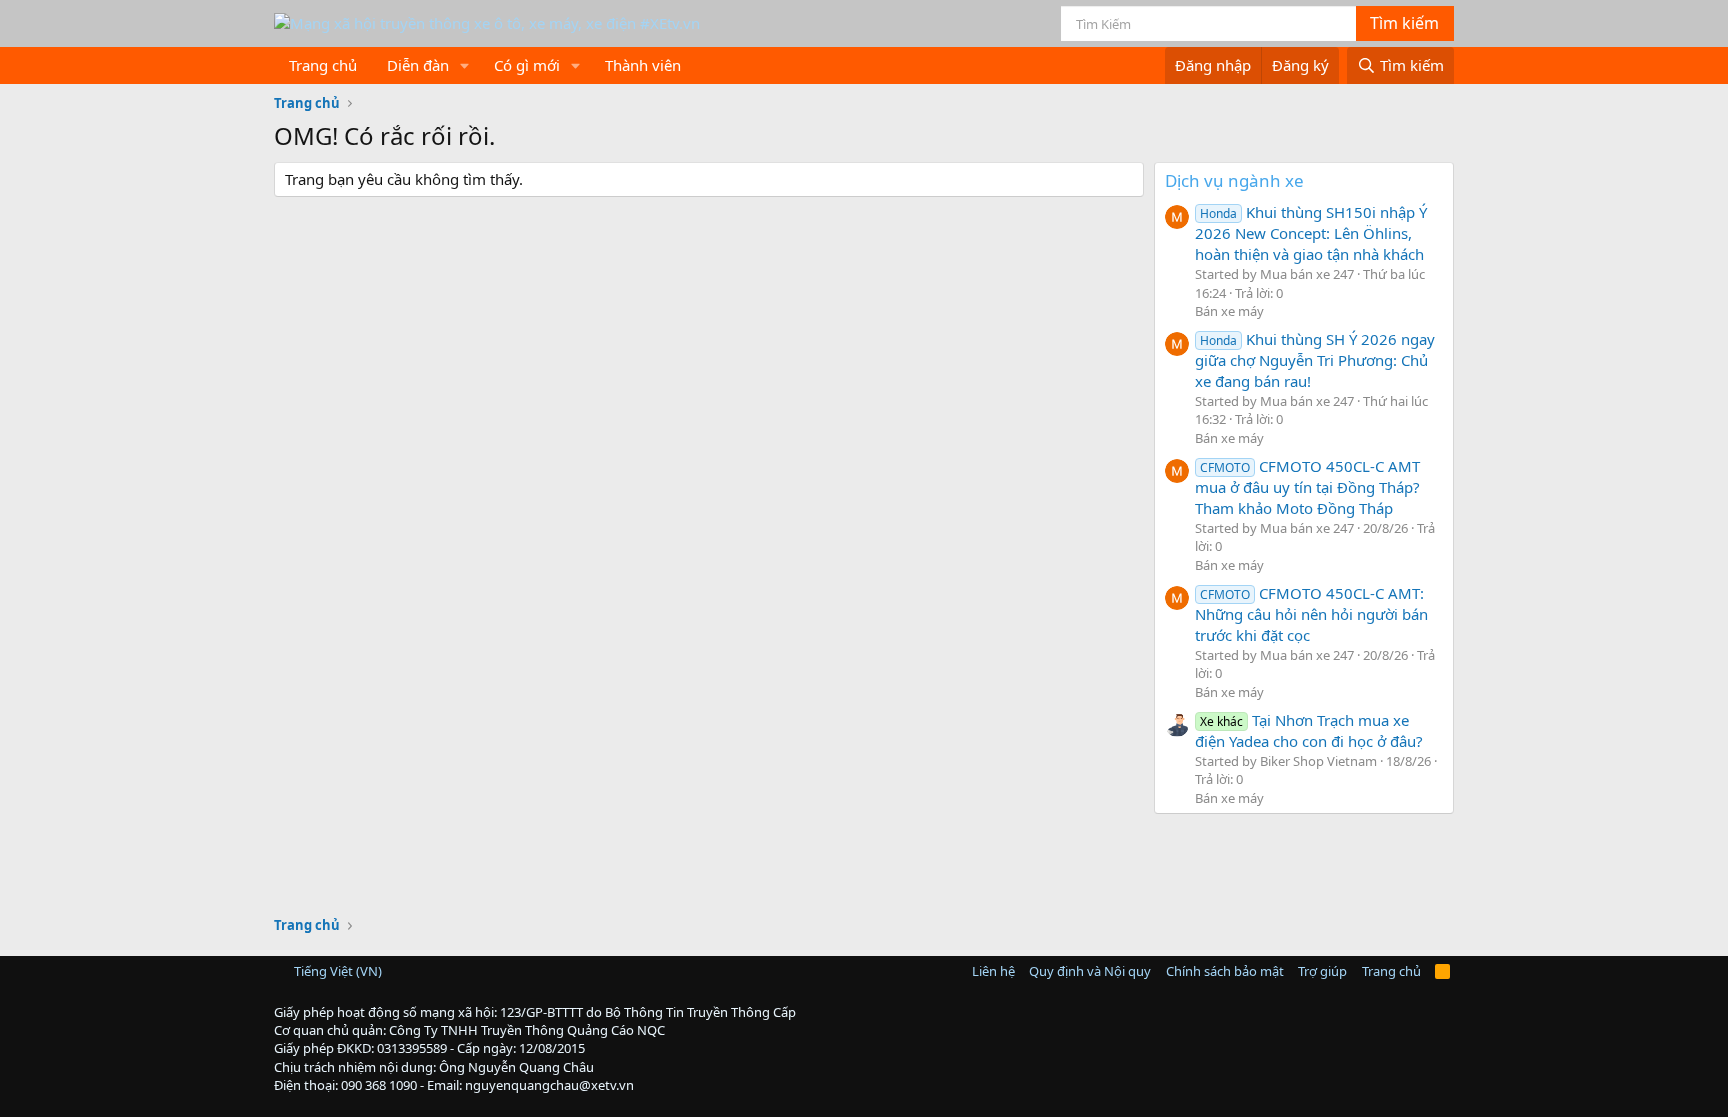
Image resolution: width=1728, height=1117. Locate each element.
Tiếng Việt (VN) (336, 971)
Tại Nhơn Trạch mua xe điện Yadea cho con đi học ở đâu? (1309, 730)
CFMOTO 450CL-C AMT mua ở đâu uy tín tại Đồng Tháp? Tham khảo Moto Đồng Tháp (1307, 487)
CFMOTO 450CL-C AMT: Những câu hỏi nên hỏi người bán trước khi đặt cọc (1311, 614)
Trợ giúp (1322, 971)
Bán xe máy (1229, 311)
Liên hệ (993, 971)
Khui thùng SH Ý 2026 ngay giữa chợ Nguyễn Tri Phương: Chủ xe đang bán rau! (1315, 360)
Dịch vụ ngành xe (1234, 180)
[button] (465, 65)
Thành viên (643, 65)
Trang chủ (323, 65)
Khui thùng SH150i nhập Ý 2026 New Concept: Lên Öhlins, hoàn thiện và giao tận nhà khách (1311, 233)
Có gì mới (527, 65)
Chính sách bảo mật (1225, 971)
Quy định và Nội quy (1090, 971)
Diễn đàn (418, 65)
